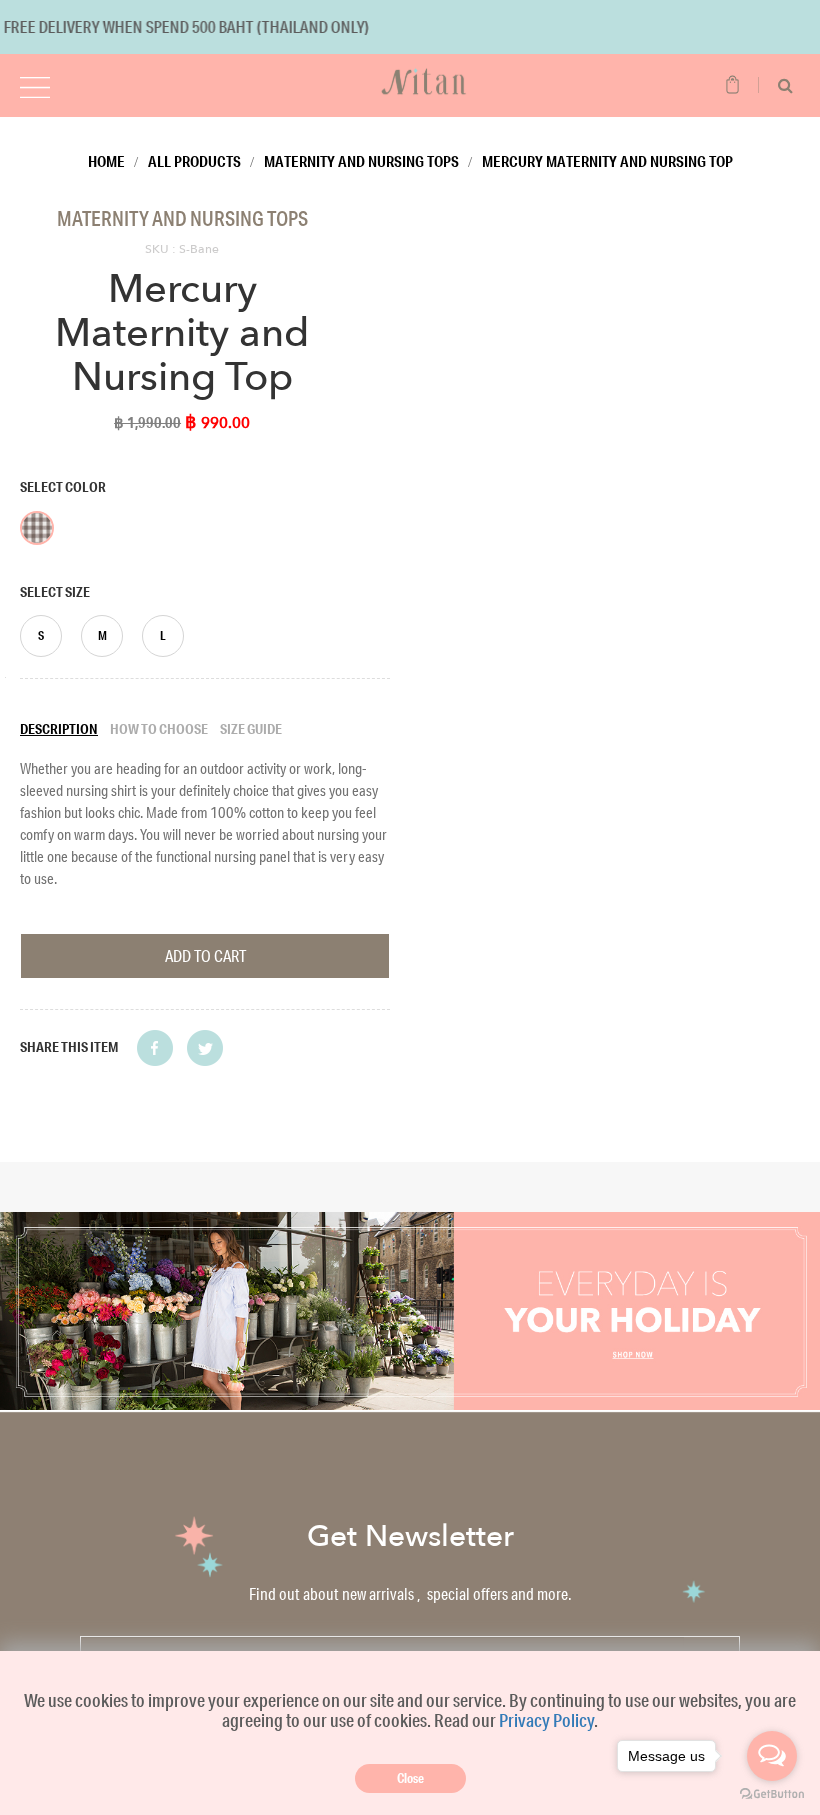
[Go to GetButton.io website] (772, 1794)
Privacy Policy (546, 1720)
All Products (194, 161)
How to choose (159, 729)
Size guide (251, 729)
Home (106, 161)
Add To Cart (205, 955)
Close (410, 1778)
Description (59, 729)
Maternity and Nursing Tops (361, 161)
